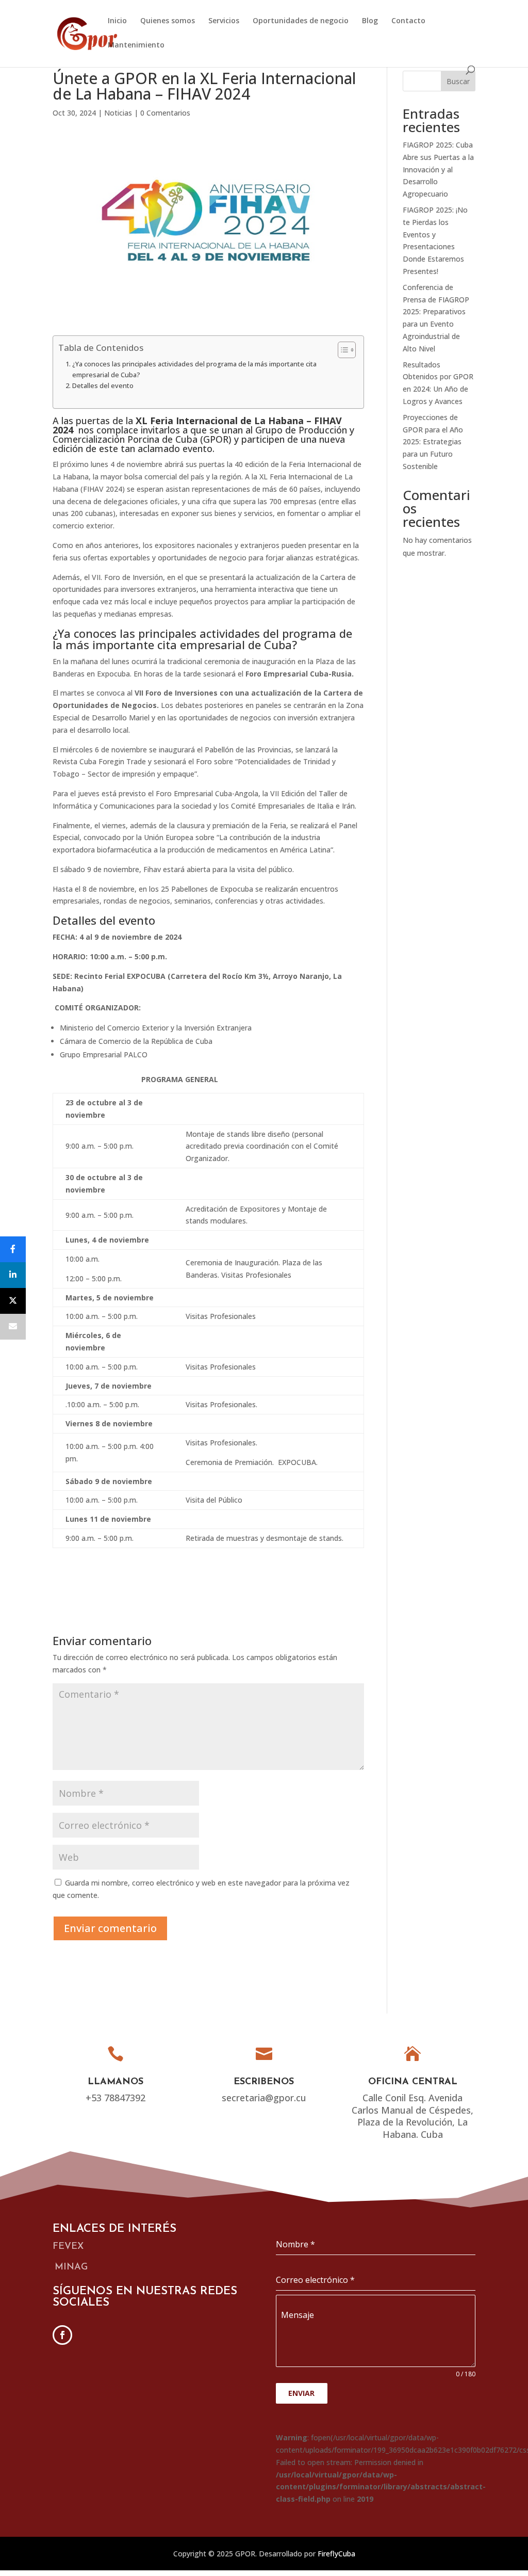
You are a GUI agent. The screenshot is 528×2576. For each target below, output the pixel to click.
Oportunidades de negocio (301, 21)
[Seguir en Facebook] (62, 2335)
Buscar (458, 81)
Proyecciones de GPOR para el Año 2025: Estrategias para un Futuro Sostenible (433, 442)
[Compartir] (13, 1249)
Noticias (118, 113)
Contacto (408, 21)
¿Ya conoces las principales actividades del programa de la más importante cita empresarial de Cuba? (194, 369)
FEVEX (68, 2247)
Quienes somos (168, 21)
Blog (370, 21)
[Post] (13, 1301)
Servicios (224, 21)
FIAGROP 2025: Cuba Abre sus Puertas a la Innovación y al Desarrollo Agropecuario (438, 169)
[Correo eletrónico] (13, 1327)
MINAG (71, 2267)
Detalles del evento (103, 386)
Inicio (117, 21)
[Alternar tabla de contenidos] (342, 350)
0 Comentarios (165, 113)
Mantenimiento (136, 45)
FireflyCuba (336, 2554)
